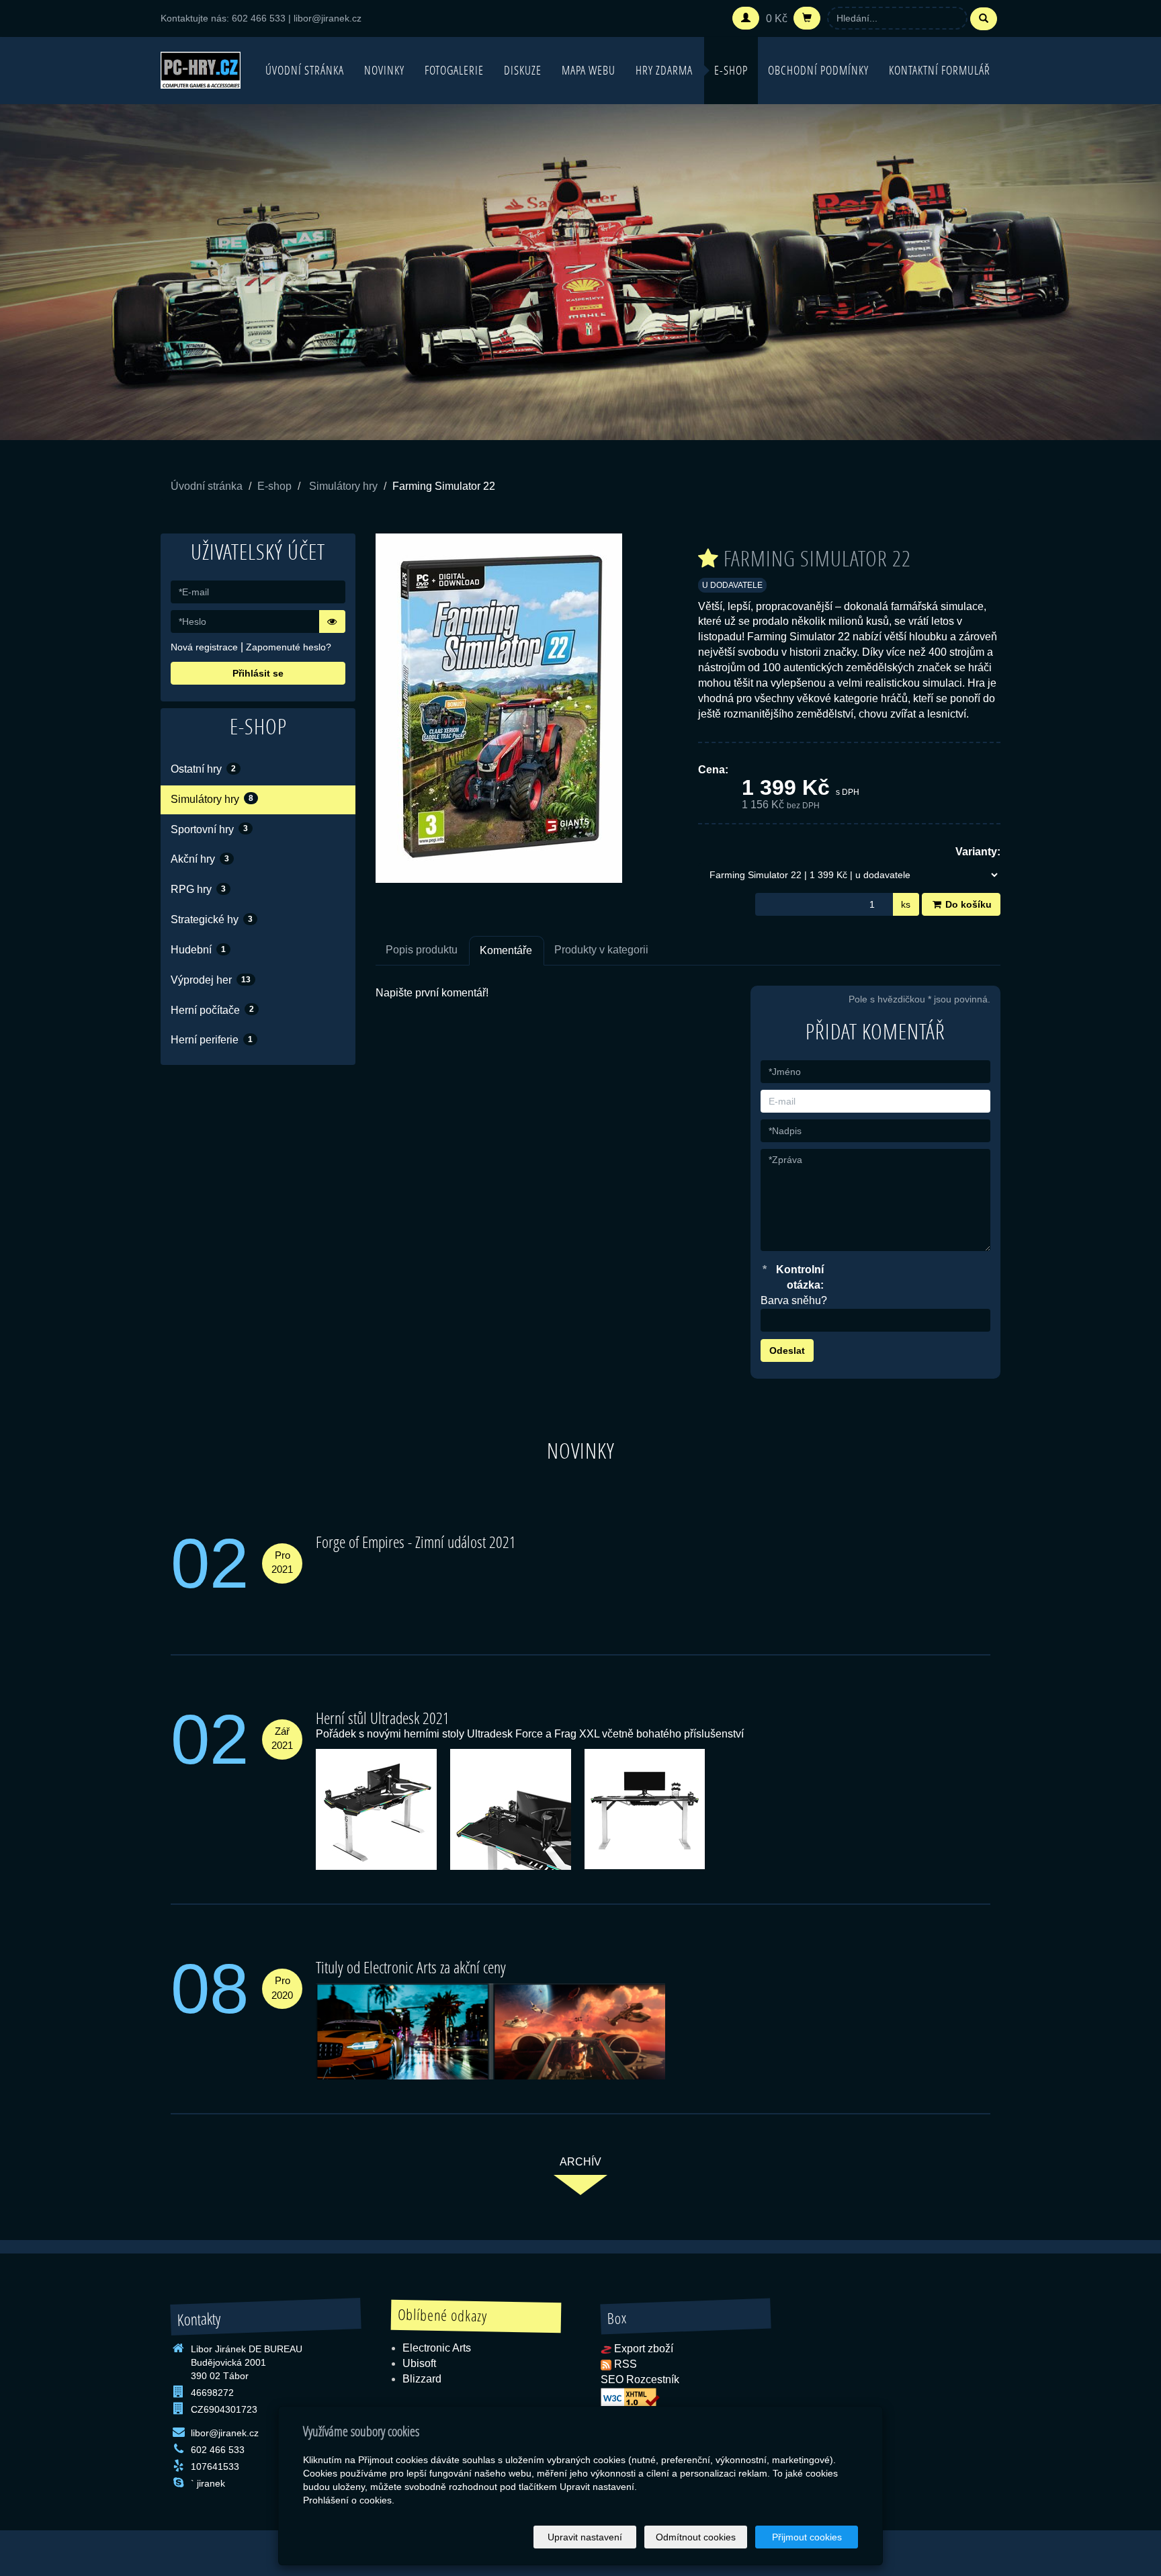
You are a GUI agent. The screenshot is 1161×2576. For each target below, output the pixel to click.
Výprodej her (211, 980)
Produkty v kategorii (601, 950)
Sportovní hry (209, 829)
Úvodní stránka (305, 70)
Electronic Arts (437, 2348)
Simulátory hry (343, 486)
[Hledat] (984, 19)
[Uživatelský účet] (746, 18)
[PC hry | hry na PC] (201, 69)
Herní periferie (212, 1040)
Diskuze (523, 70)
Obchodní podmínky (818, 70)
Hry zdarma (664, 70)
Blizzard (422, 2379)
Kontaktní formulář (940, 70)
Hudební (198, 950)
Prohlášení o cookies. (349, 2500)
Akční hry (200, 859)
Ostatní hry (203, 769)
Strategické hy (212, 919)
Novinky (384, 70)
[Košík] (807, 18)
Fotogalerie (454, 70)
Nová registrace (204, 647)
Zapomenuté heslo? (289, 647)
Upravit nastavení (585, 2537)
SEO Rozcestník (640, 2379)
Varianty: (978, 852)
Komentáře (506, 950)
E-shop (731, 70)
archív (580, 2162)
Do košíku (967, 904)
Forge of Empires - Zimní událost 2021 (416, 1542)
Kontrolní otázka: (793, 1277)
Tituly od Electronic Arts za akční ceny (411, 1967)
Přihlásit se (258, 673)
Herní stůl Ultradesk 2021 (383, 1718)
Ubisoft (419, 2363)
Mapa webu (589, 70)
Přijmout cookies (807, 2537)
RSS (626, 2364)
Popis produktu (422, 950)
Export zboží (644, 2349)
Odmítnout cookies (696, 2537)
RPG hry (198, 889)
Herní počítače (212, 1010)
